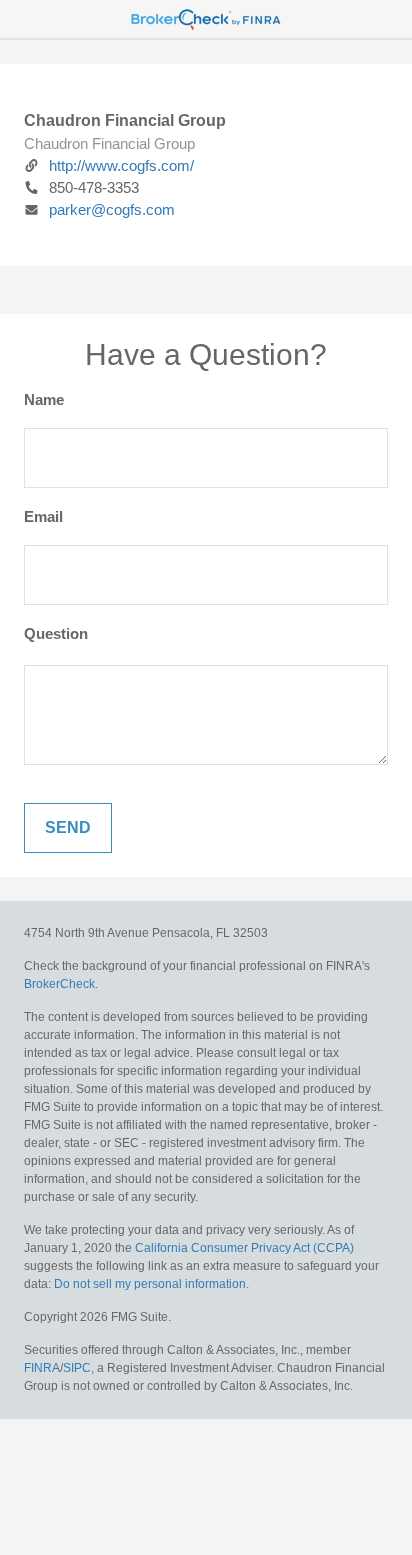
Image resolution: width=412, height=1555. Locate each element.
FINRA (42, 1368)
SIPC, (78, 1368)
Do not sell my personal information (150, 1284)
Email (43, 516)
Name (44, 399)
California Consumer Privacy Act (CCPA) (244, 1248)
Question (56, 633)
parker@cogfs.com (112, 209)
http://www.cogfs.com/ (121, 165)
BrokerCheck (59, 984)
